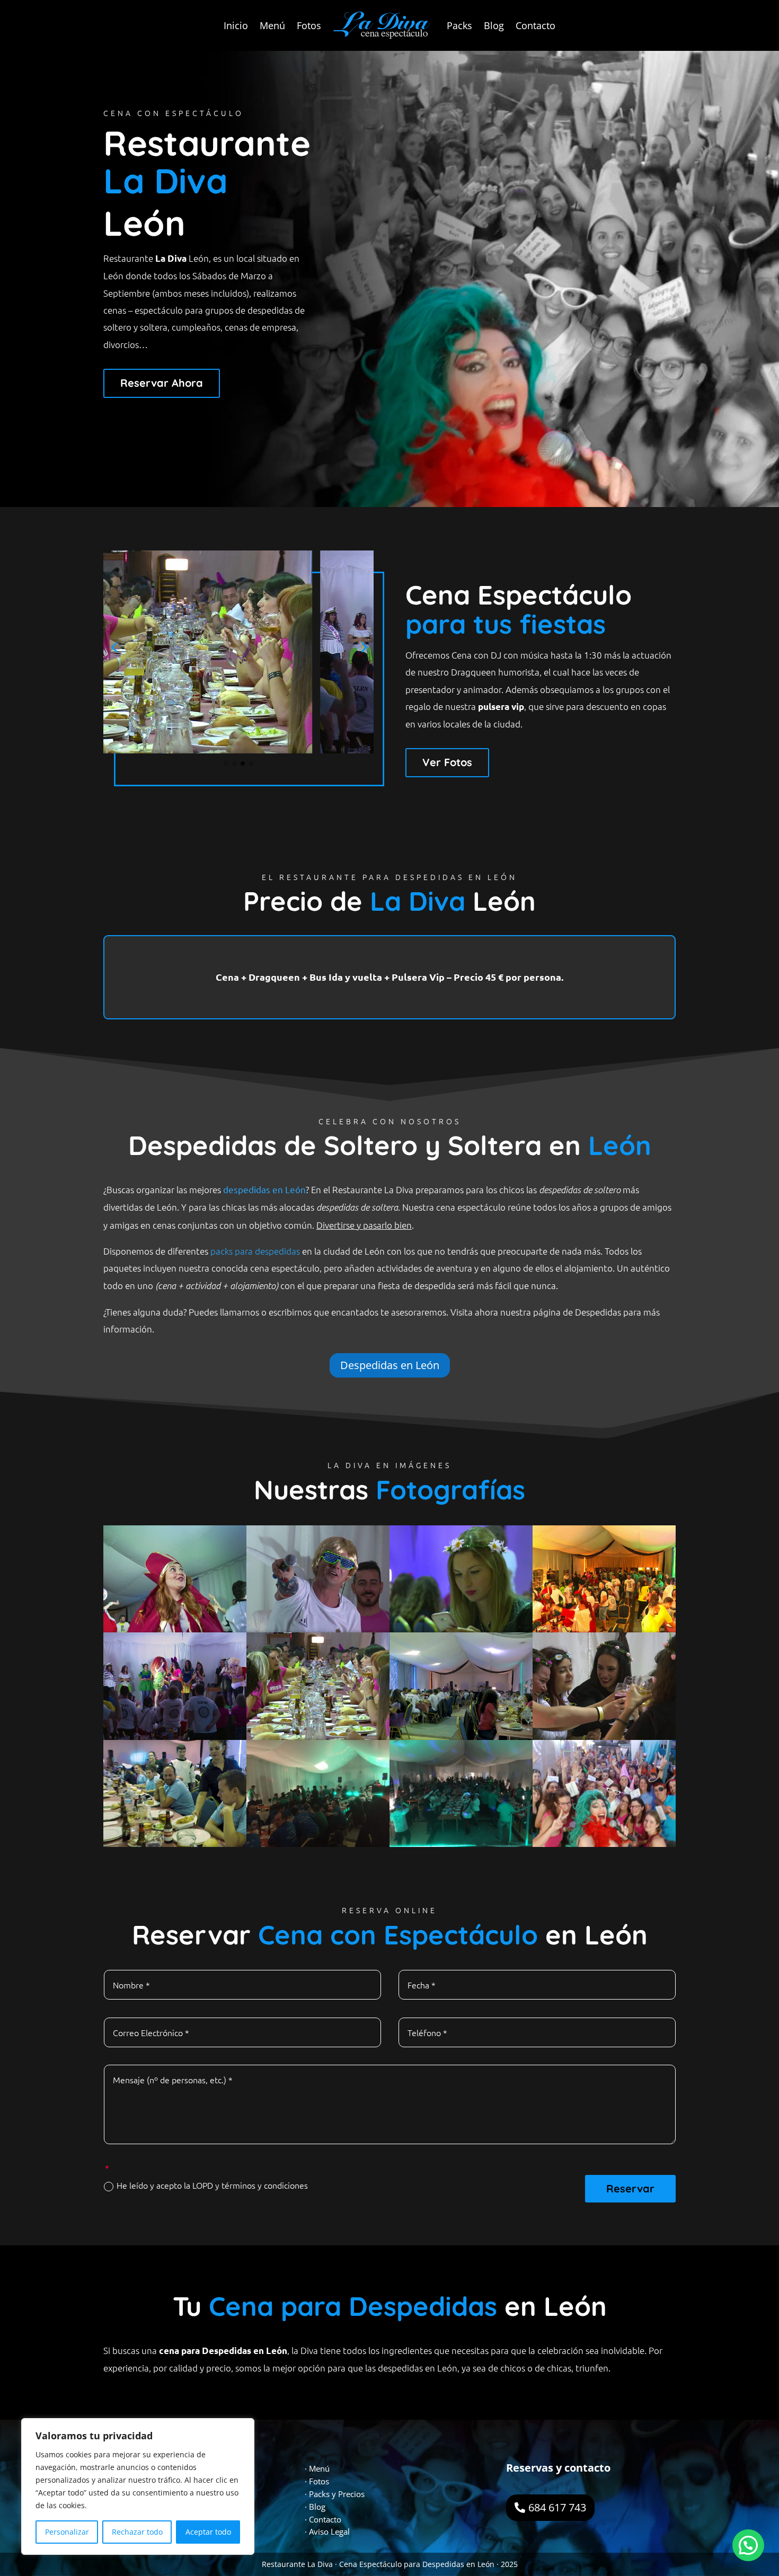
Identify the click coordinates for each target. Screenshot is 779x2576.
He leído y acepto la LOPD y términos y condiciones (212, 2185)
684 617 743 (557, 2507)
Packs (459, 25)
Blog (494, 25)
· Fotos (317, 2481)
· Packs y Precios (335, 2494)
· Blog (315, 2507)
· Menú (317, 2468)
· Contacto (323, 2519)
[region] (138, 2486)
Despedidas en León (390, 1365)
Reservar (630, 2188)
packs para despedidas (255, 1251)
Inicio (236, 25)
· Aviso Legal (327, 2531)
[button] (748, 2545)
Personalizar (67, 2532)
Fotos (309, 25)
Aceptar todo (208, 2532)
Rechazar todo (137, 2532)
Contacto (535, 25)
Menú (272, 25)
